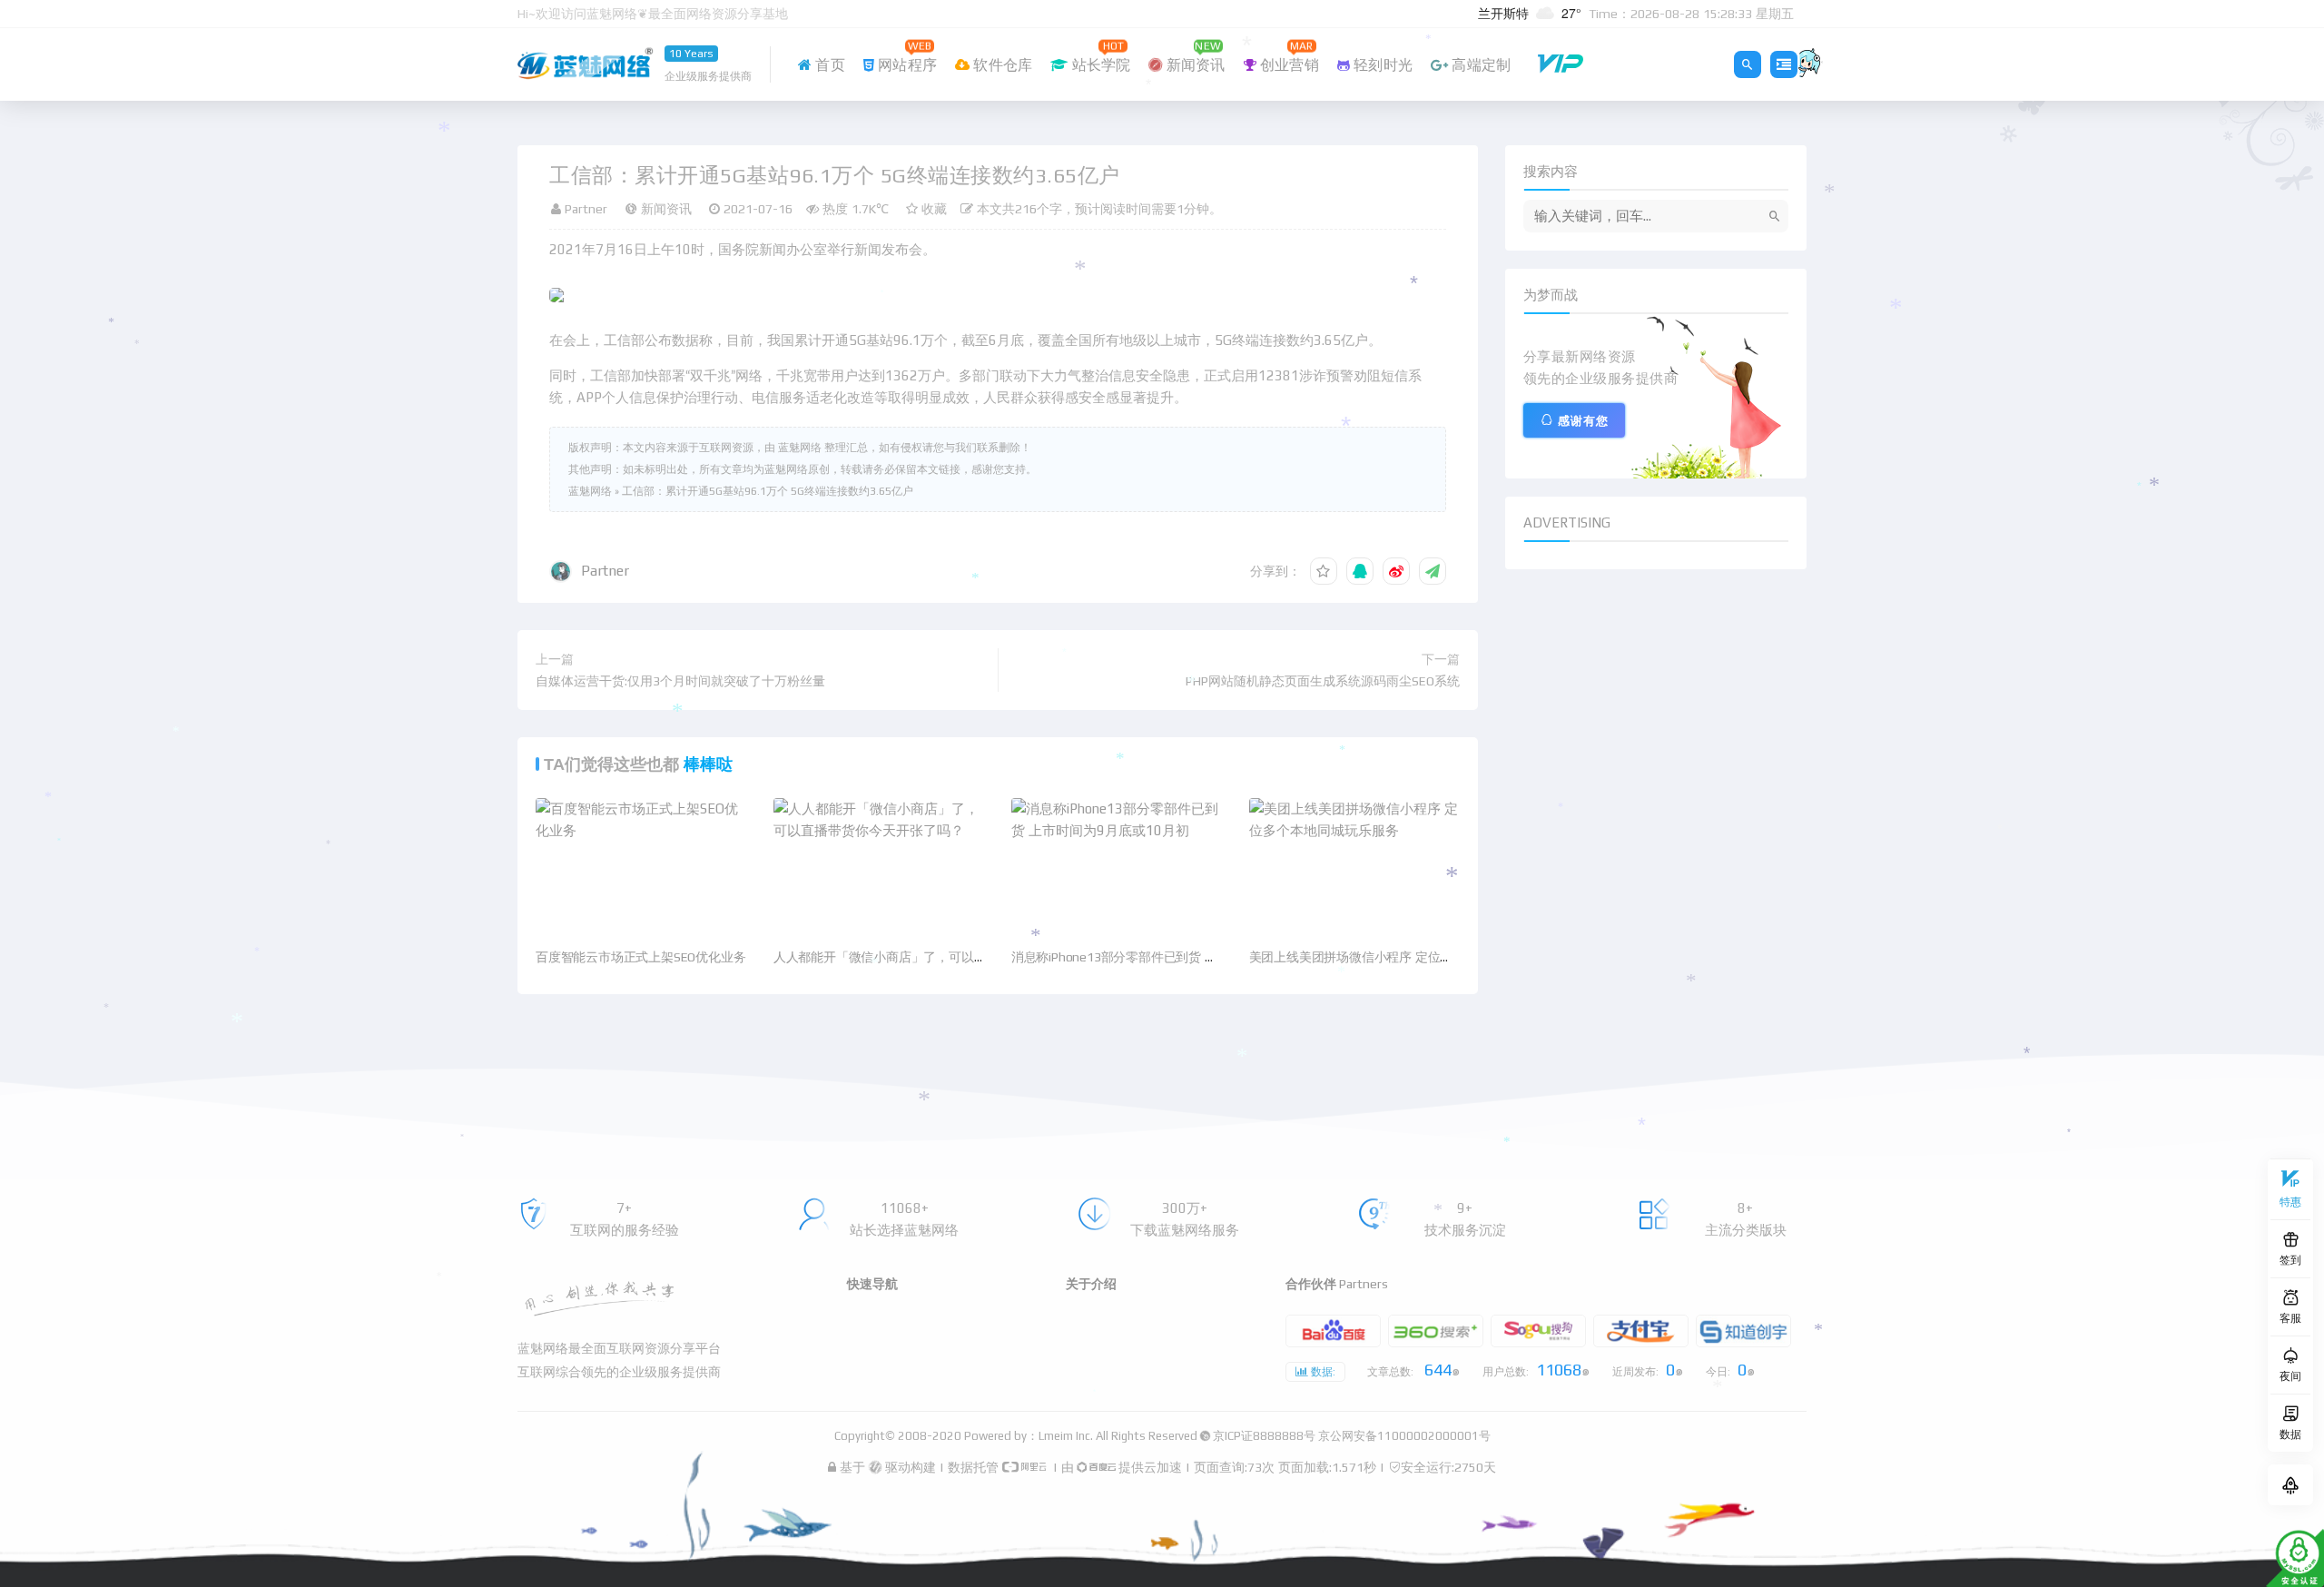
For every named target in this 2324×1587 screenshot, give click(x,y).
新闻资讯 (1194, 56)
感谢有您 (1583, 421)
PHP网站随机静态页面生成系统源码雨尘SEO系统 (1323, 681)
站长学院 (1099, 56)
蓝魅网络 (590, 491)
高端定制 (1479, 65)
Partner (605, 571)
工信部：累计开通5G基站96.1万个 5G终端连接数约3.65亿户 (768, 491)
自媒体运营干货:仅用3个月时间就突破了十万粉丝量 (680, 681)
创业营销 (1288, 56)
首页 (828, 65)
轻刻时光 (1381, 65)
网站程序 (906, 56)
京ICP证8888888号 (1264, 1436)
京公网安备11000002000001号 (1404, 1436)
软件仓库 (1001, 65)
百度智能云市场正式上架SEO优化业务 (640, 957)
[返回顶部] (2290, 1485)
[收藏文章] (1324, 571)
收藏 (932, 209)
